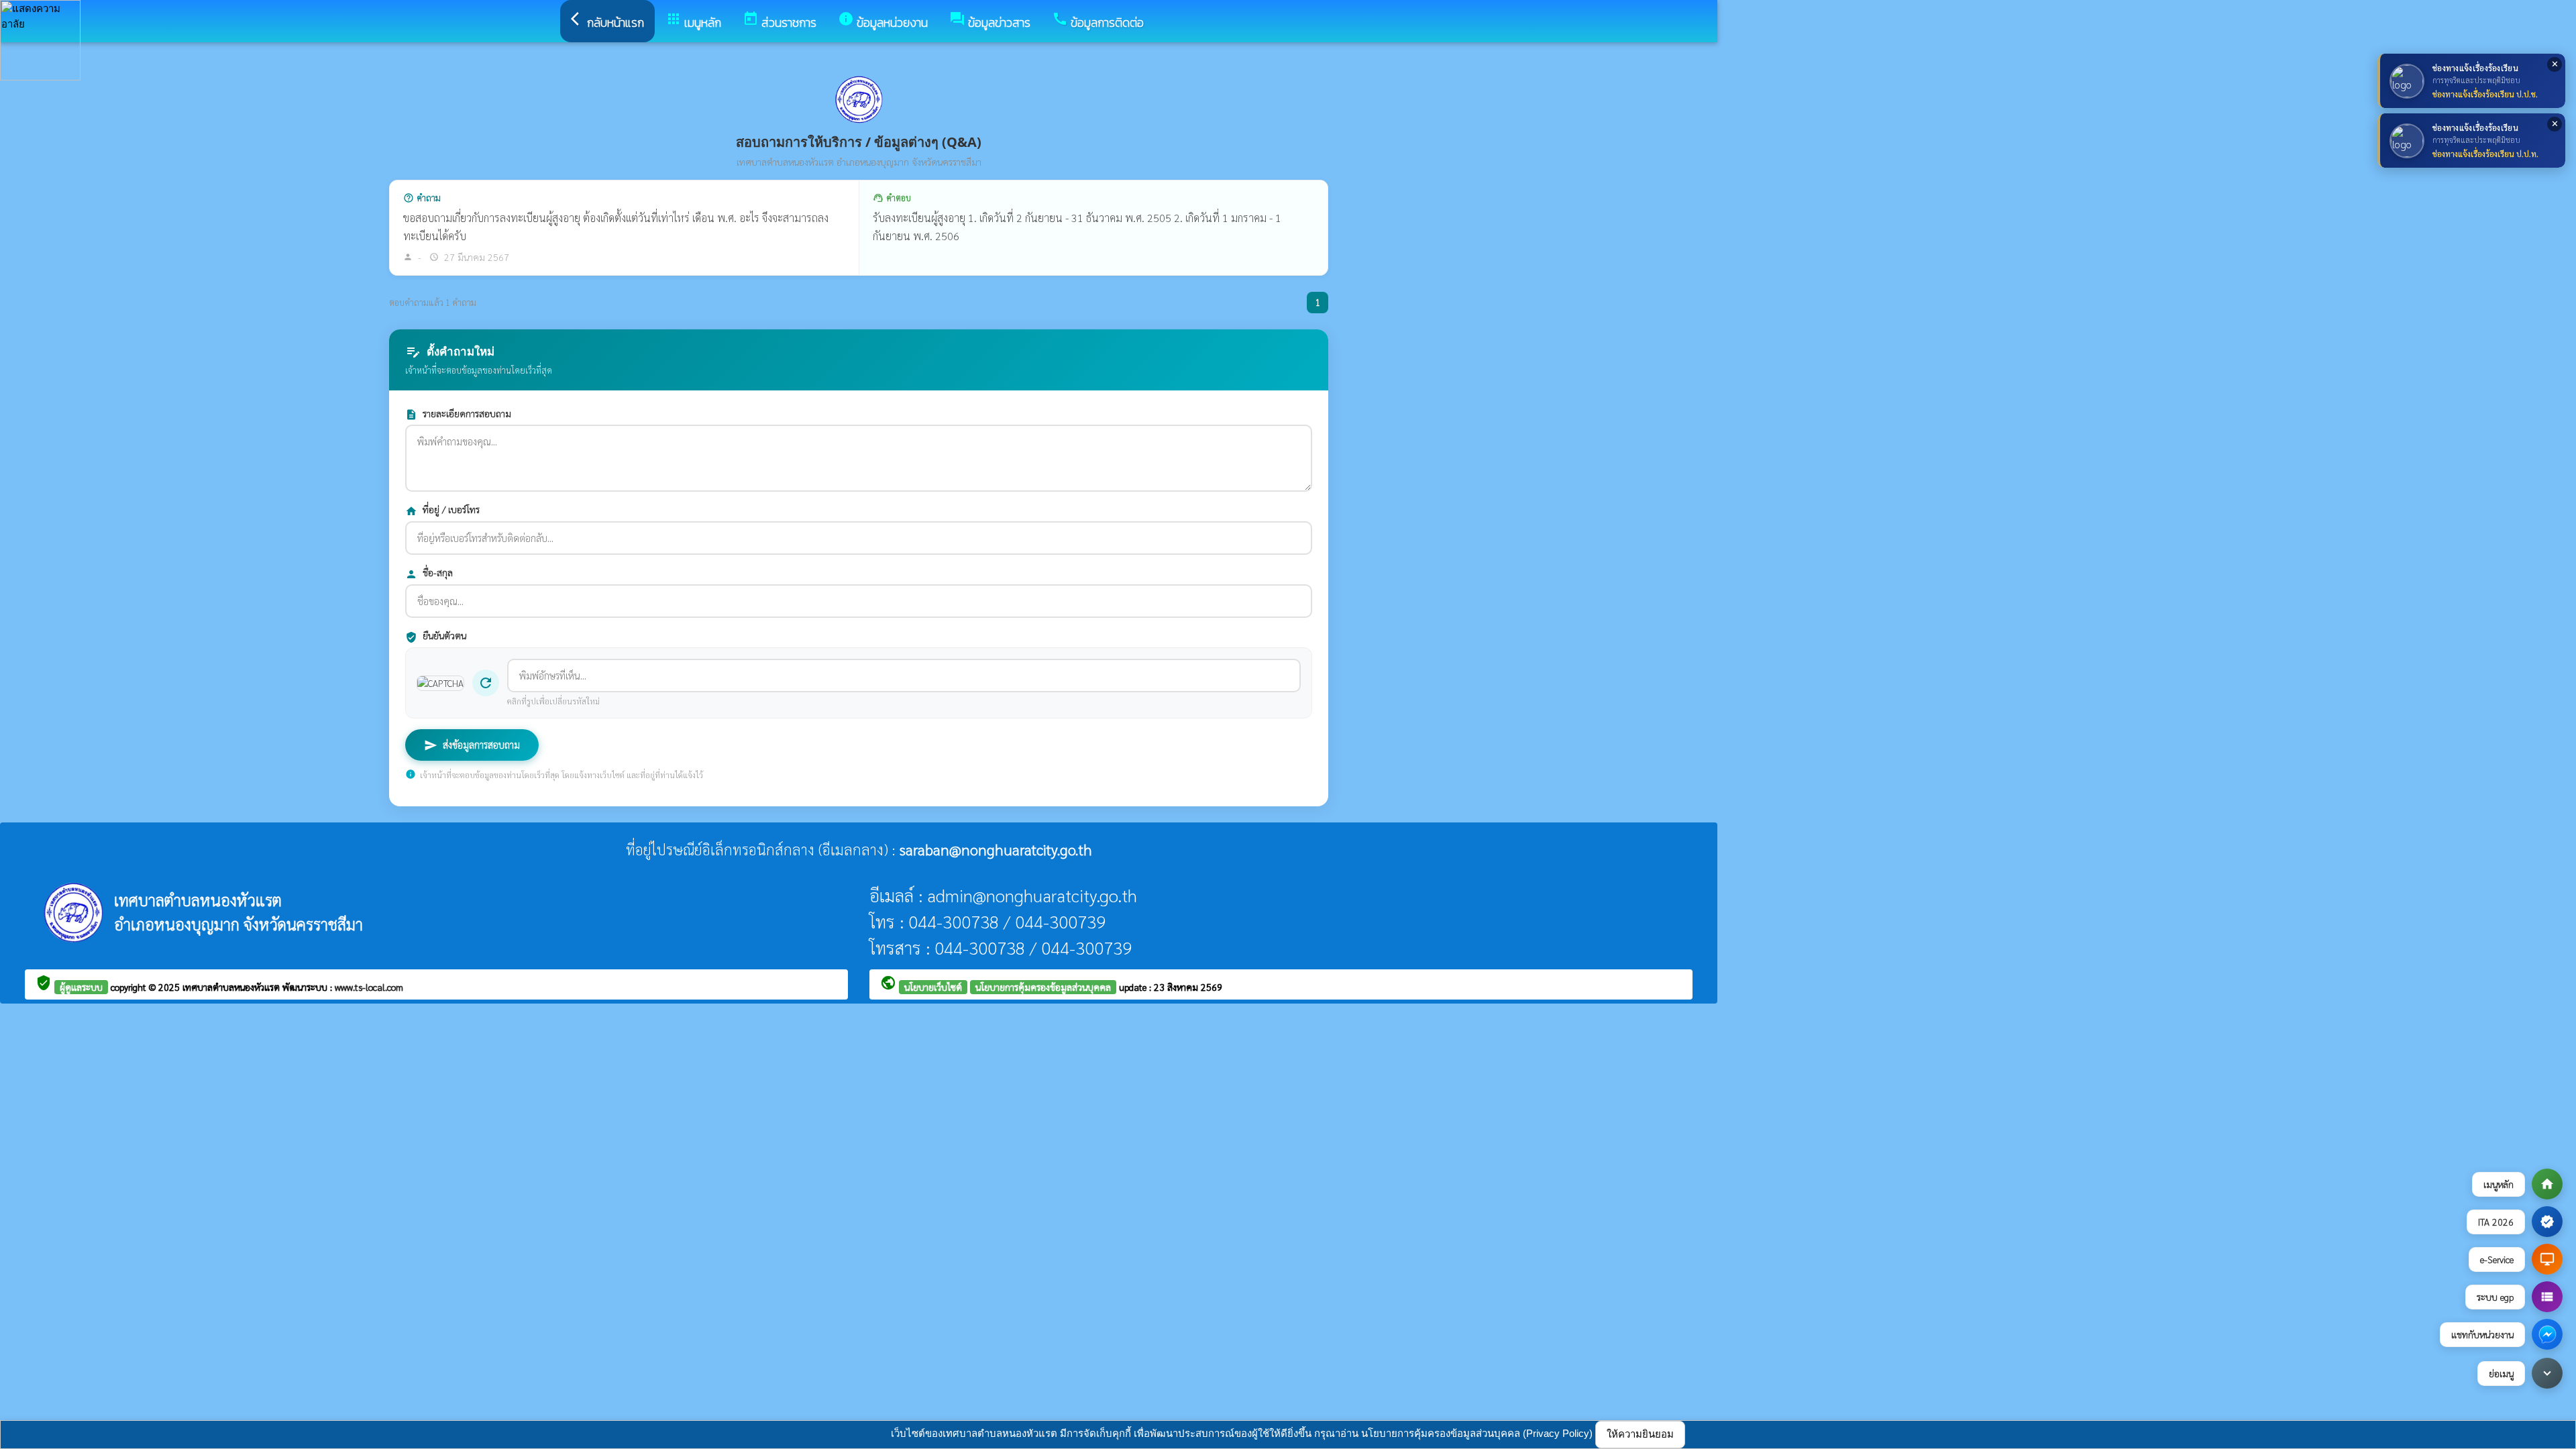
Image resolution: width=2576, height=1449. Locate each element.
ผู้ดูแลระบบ (81, 987)
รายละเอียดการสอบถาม (458, 414)
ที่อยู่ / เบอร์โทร (442, 510)
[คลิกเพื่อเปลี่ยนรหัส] (440, 683)
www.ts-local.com (369, 987)
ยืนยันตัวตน (436, 636)
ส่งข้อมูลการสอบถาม (472, 745)
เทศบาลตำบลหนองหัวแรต (232, 987)
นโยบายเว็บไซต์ (933, 987)
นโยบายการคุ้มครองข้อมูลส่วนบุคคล (1043, 987)
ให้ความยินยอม (1640, 1434)
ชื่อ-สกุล (429, 573)
